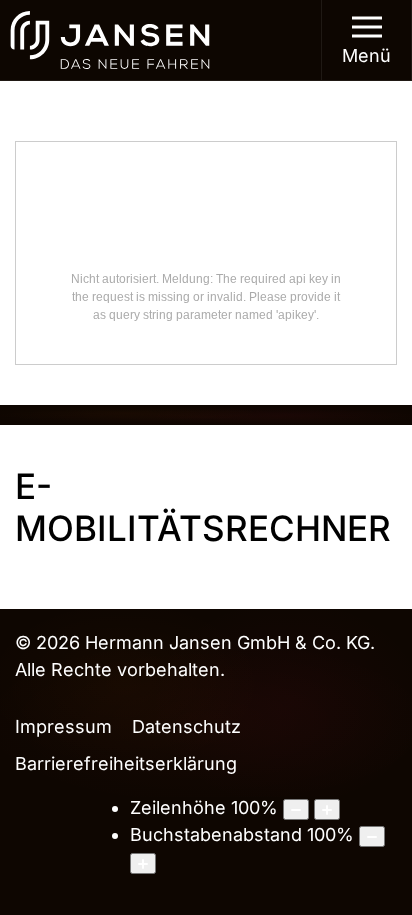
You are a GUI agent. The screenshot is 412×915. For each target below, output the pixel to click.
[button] (367, 40)
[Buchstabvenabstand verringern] (372, 836)
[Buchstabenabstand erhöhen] (143, 863)
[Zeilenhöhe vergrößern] (327, 809)
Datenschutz (186, 726)
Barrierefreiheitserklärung (126, 763)
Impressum (63, 726)
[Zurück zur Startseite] (110, 40)
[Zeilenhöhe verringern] (296, 809)
